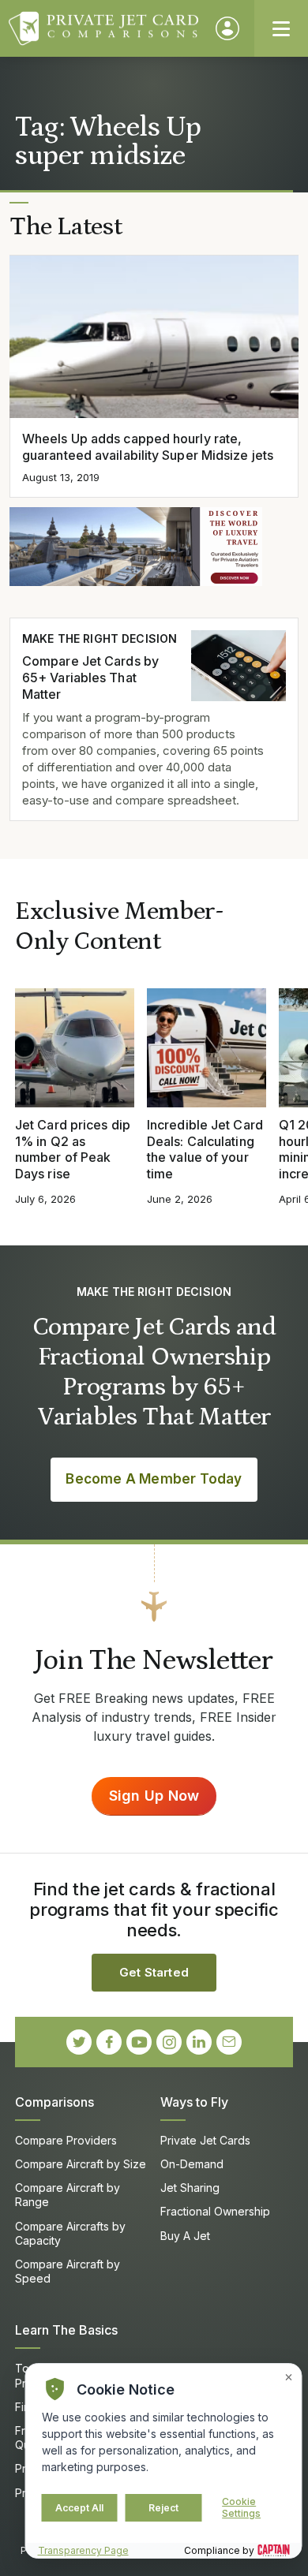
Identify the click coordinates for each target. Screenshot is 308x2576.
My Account (227, 28)
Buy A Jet (185, 2236)
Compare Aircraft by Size (81, 2164)
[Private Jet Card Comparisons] (105, 28)
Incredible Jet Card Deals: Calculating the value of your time (205, 1149)
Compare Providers (66, 2140)
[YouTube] (139, 2042)
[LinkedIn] (199, 2042)
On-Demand (192, 2164)
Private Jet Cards (205, 2140)
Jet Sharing (190, 2188)
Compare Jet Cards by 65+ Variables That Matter (90, 678)
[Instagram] (169, 2042)
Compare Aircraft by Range (68, 2195)
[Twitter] (79, 2042)
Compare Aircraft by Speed (68, 2271)
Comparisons (54, 2102)
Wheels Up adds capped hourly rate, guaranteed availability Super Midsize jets (148, 447)
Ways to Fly (194, 2102)
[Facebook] (109, 2042)
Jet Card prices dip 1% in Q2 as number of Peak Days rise (73, 1149)
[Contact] (229, 2042)
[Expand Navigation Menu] (281, 28)
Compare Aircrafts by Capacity (70, 2233)
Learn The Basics (66, 2330)
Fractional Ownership (215, 2211)
